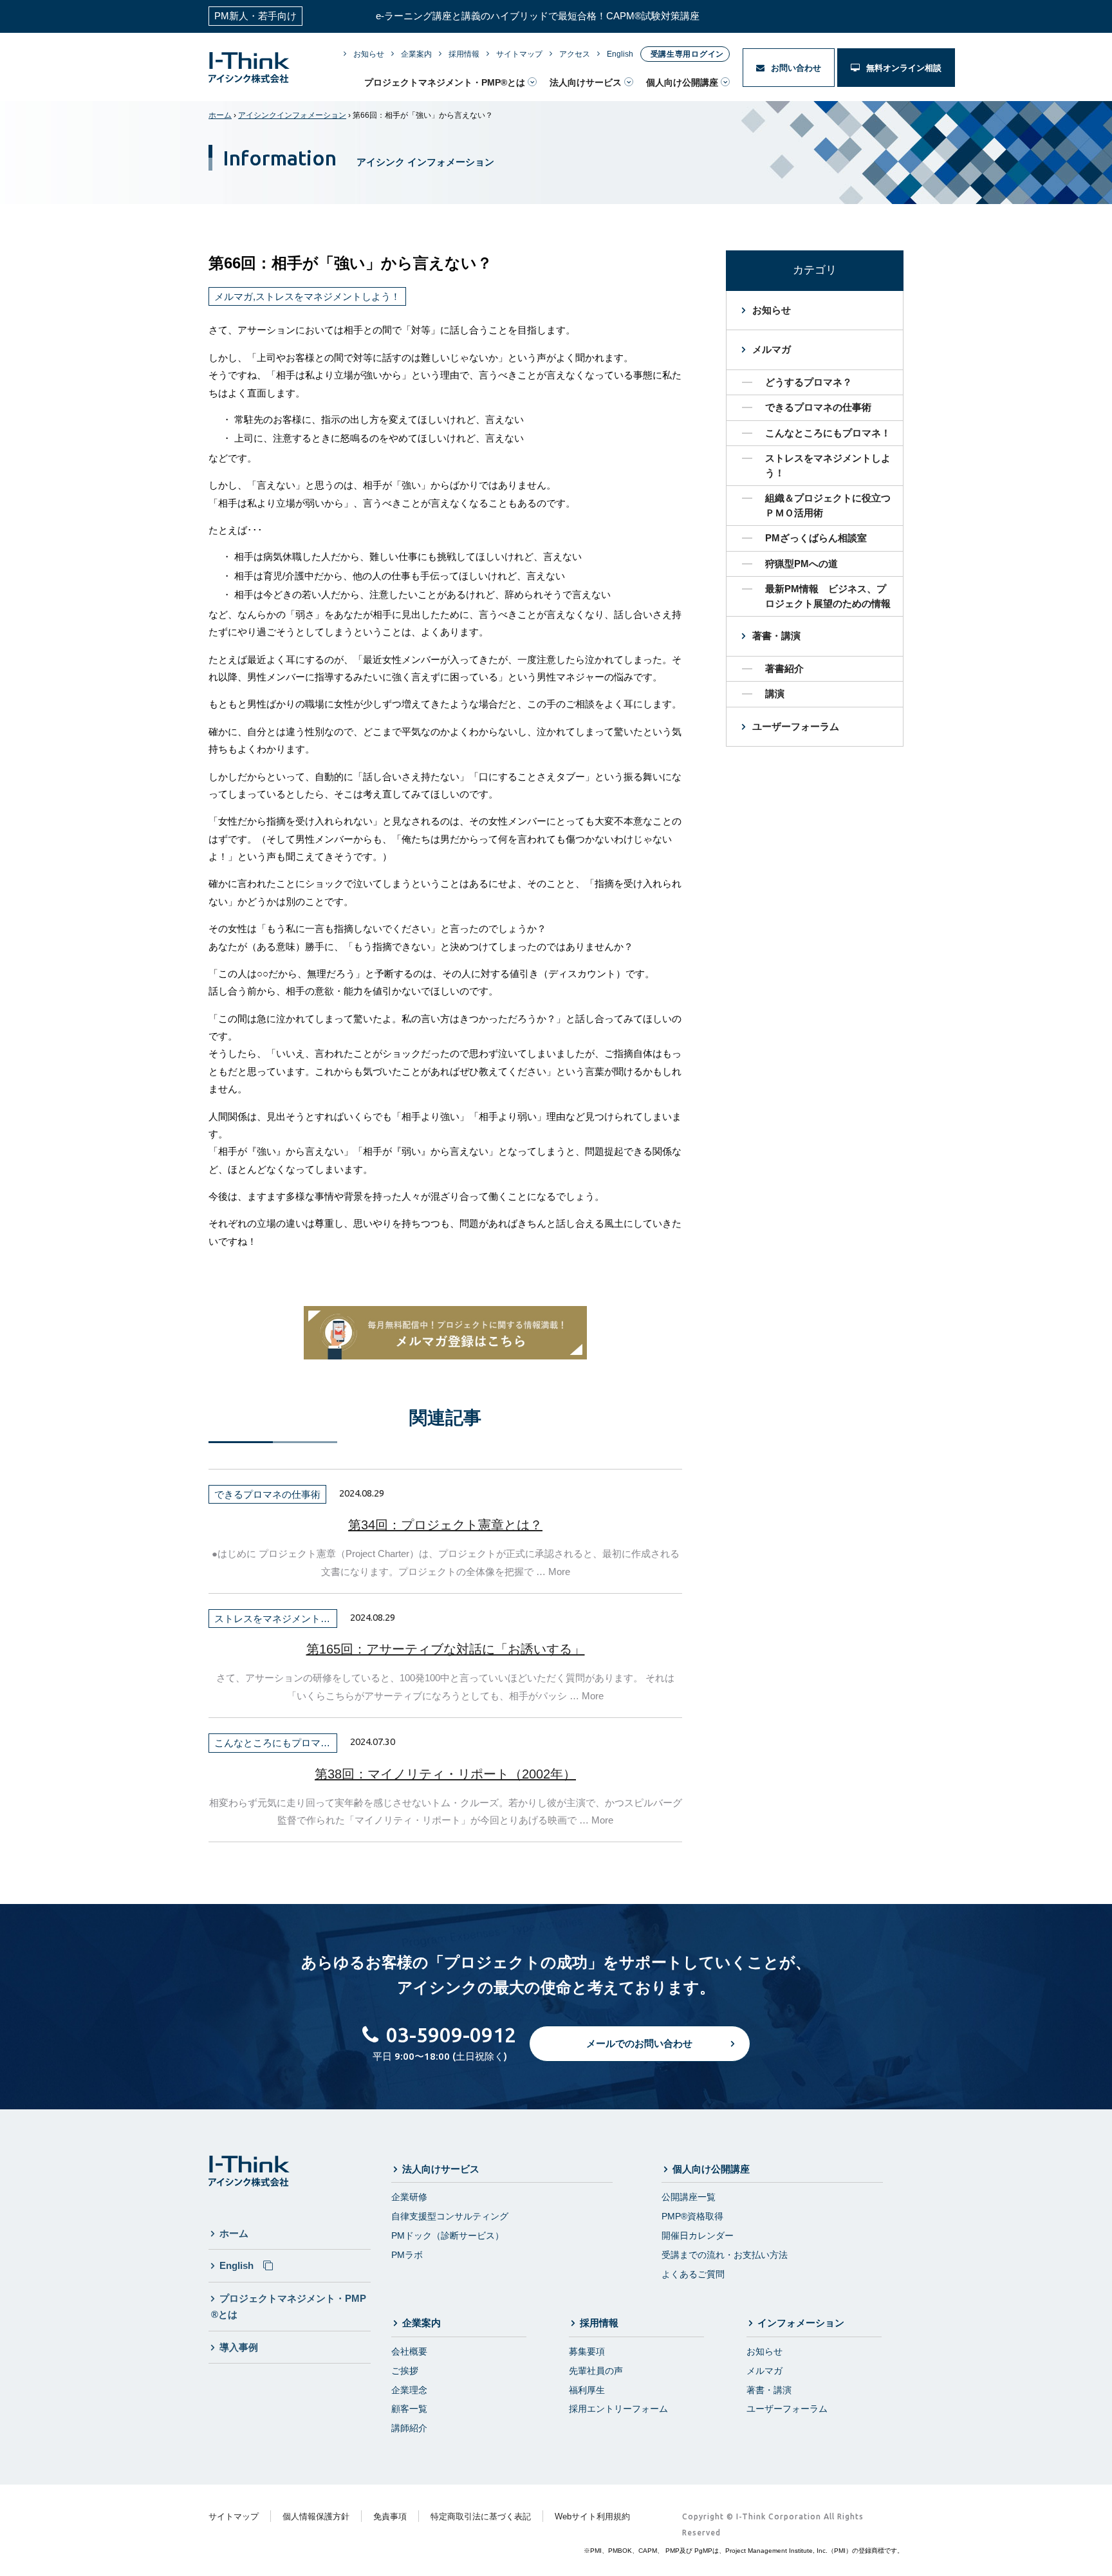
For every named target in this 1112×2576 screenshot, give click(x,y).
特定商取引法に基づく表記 (481, 2516)
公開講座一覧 (689, 2197)
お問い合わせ (795, 68)
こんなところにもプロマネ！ (828, 433)
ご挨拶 (405, 2371)
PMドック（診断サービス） (448, 2235)
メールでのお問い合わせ (639, 2043)
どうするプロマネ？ (809, 382)
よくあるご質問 (693, 2274)
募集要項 (587, 2351)
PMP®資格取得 (692, 2216)
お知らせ (369, 54)
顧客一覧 (409, 2409)
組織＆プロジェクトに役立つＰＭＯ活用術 (828, 505)
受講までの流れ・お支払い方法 (725, 2255)
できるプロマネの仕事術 (818, 407)
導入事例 (239, 2347)
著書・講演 (776, 636)
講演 (775, 694)
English (620, 54)
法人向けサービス (586, 82)
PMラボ (407, 2255)
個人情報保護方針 (316, 2516)
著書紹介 (784, 668)
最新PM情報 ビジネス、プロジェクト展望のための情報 (828, 596)
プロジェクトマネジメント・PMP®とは (445, 82)
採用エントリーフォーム (618, 2409)
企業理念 (409, 2390)
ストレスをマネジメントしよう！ (828, 465)
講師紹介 (409, 2428)
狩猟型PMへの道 (802, 564)
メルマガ (772, 349)
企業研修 (409, 2197)
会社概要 (409, 2351)
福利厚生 (587, 2390)
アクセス (575, 54)
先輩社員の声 (596, 2371)
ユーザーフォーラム (796, 726)
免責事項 (390, 2516)
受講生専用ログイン (687, 54)
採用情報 (464, 54)
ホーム (220, 115)
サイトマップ (519, 54)
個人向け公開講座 (682, 82)
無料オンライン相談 (903, 68)
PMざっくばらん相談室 (816, 538)
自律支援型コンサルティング (450, 2216)
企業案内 (416, 54)
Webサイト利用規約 (592, 2516)
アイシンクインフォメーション (292, 115)
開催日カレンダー (698, 2235)
